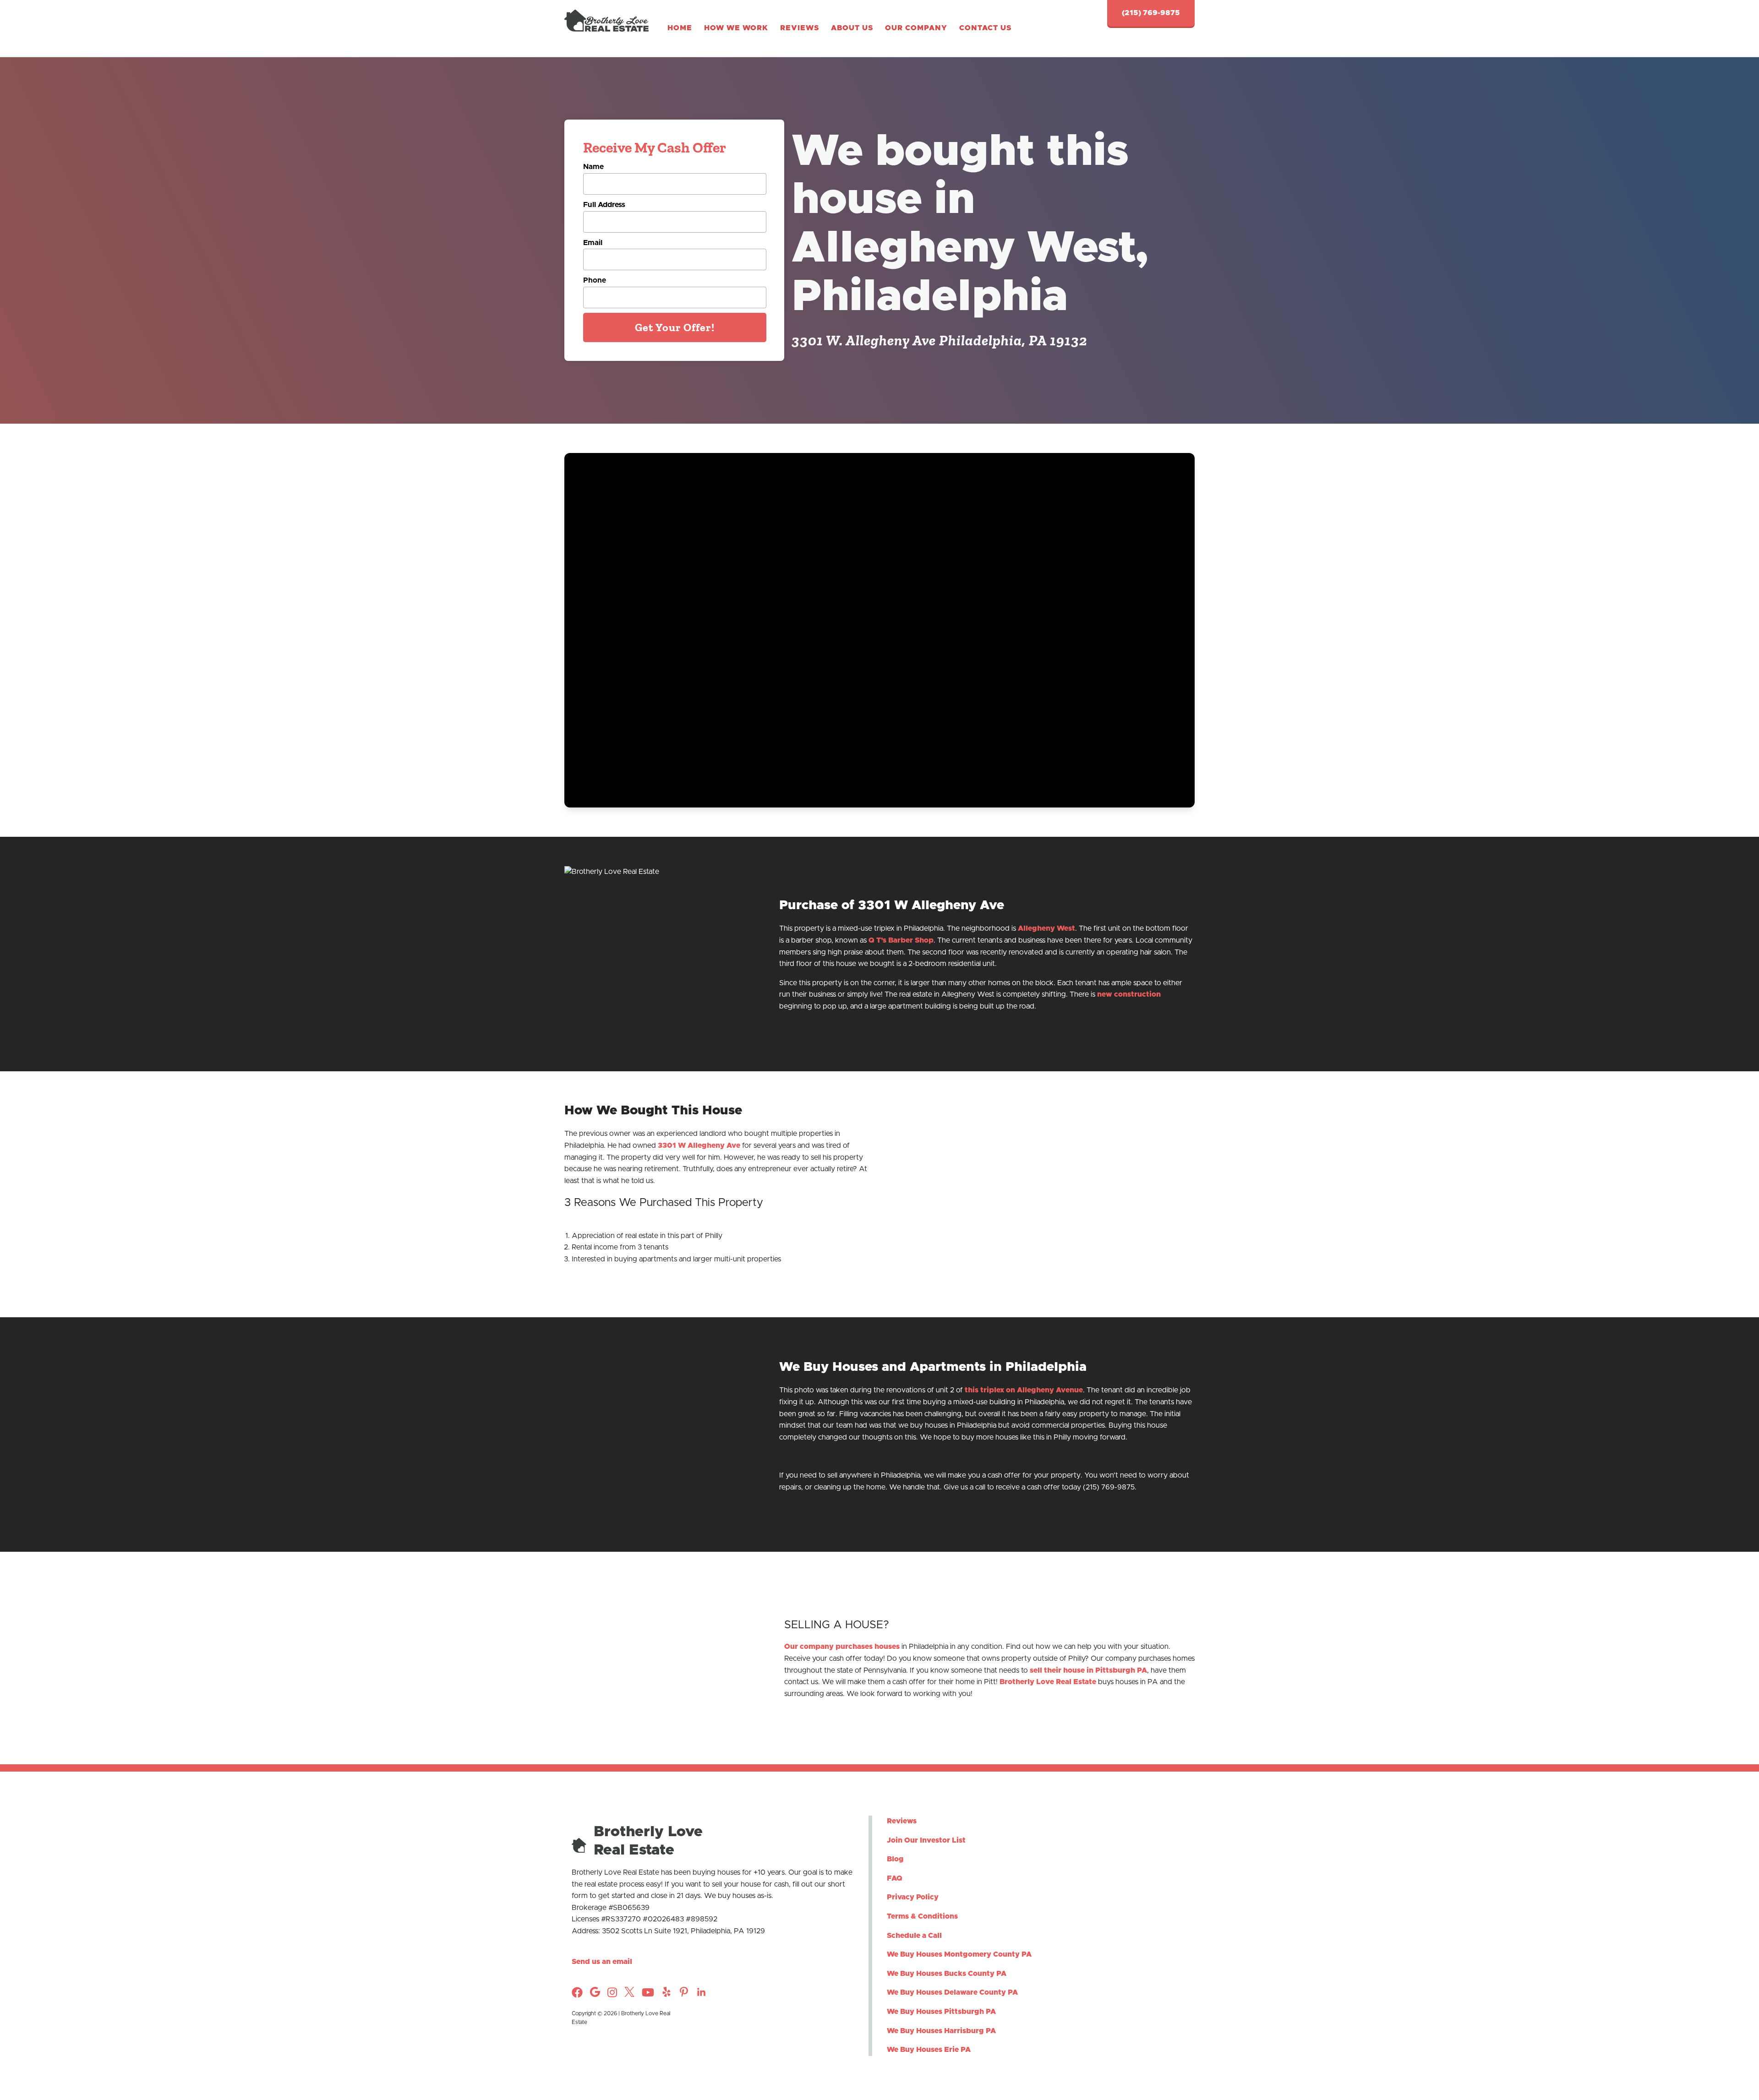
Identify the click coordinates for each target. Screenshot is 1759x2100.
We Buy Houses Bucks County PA (947, 1974)
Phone (595, 280)
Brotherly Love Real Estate (1048, 1682)
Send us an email (602, 1962)
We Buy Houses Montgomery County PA (959, 1954)
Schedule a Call (914, 1936)
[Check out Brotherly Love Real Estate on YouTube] (648, 1996)
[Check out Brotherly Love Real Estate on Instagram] (595, 1995)
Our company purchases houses (842, 1647)
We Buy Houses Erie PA (929, 2050)
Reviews (800, 28)
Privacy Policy (913, 1898)
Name (593, 167)
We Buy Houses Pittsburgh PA (941, 2012)
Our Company (916, 28)
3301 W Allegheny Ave (699, 1145)
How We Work (736, 28)
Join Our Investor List (926, 1840)
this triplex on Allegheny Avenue (1024, 1390)
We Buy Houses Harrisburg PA (941, 2031)
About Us (852, 28)
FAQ (895, 1878)
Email (593, 243)
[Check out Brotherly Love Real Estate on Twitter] (629, 1995)
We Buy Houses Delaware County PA (952, 1992)
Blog (895, 1859)
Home (680, 28)
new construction (1129, 994)
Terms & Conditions (922, 1916)
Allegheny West (1046, 928)
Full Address (604, 205)
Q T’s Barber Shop (901, 940)
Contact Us (985, 28)
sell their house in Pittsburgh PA (1088, 1670)
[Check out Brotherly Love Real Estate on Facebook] (577, 1996)
